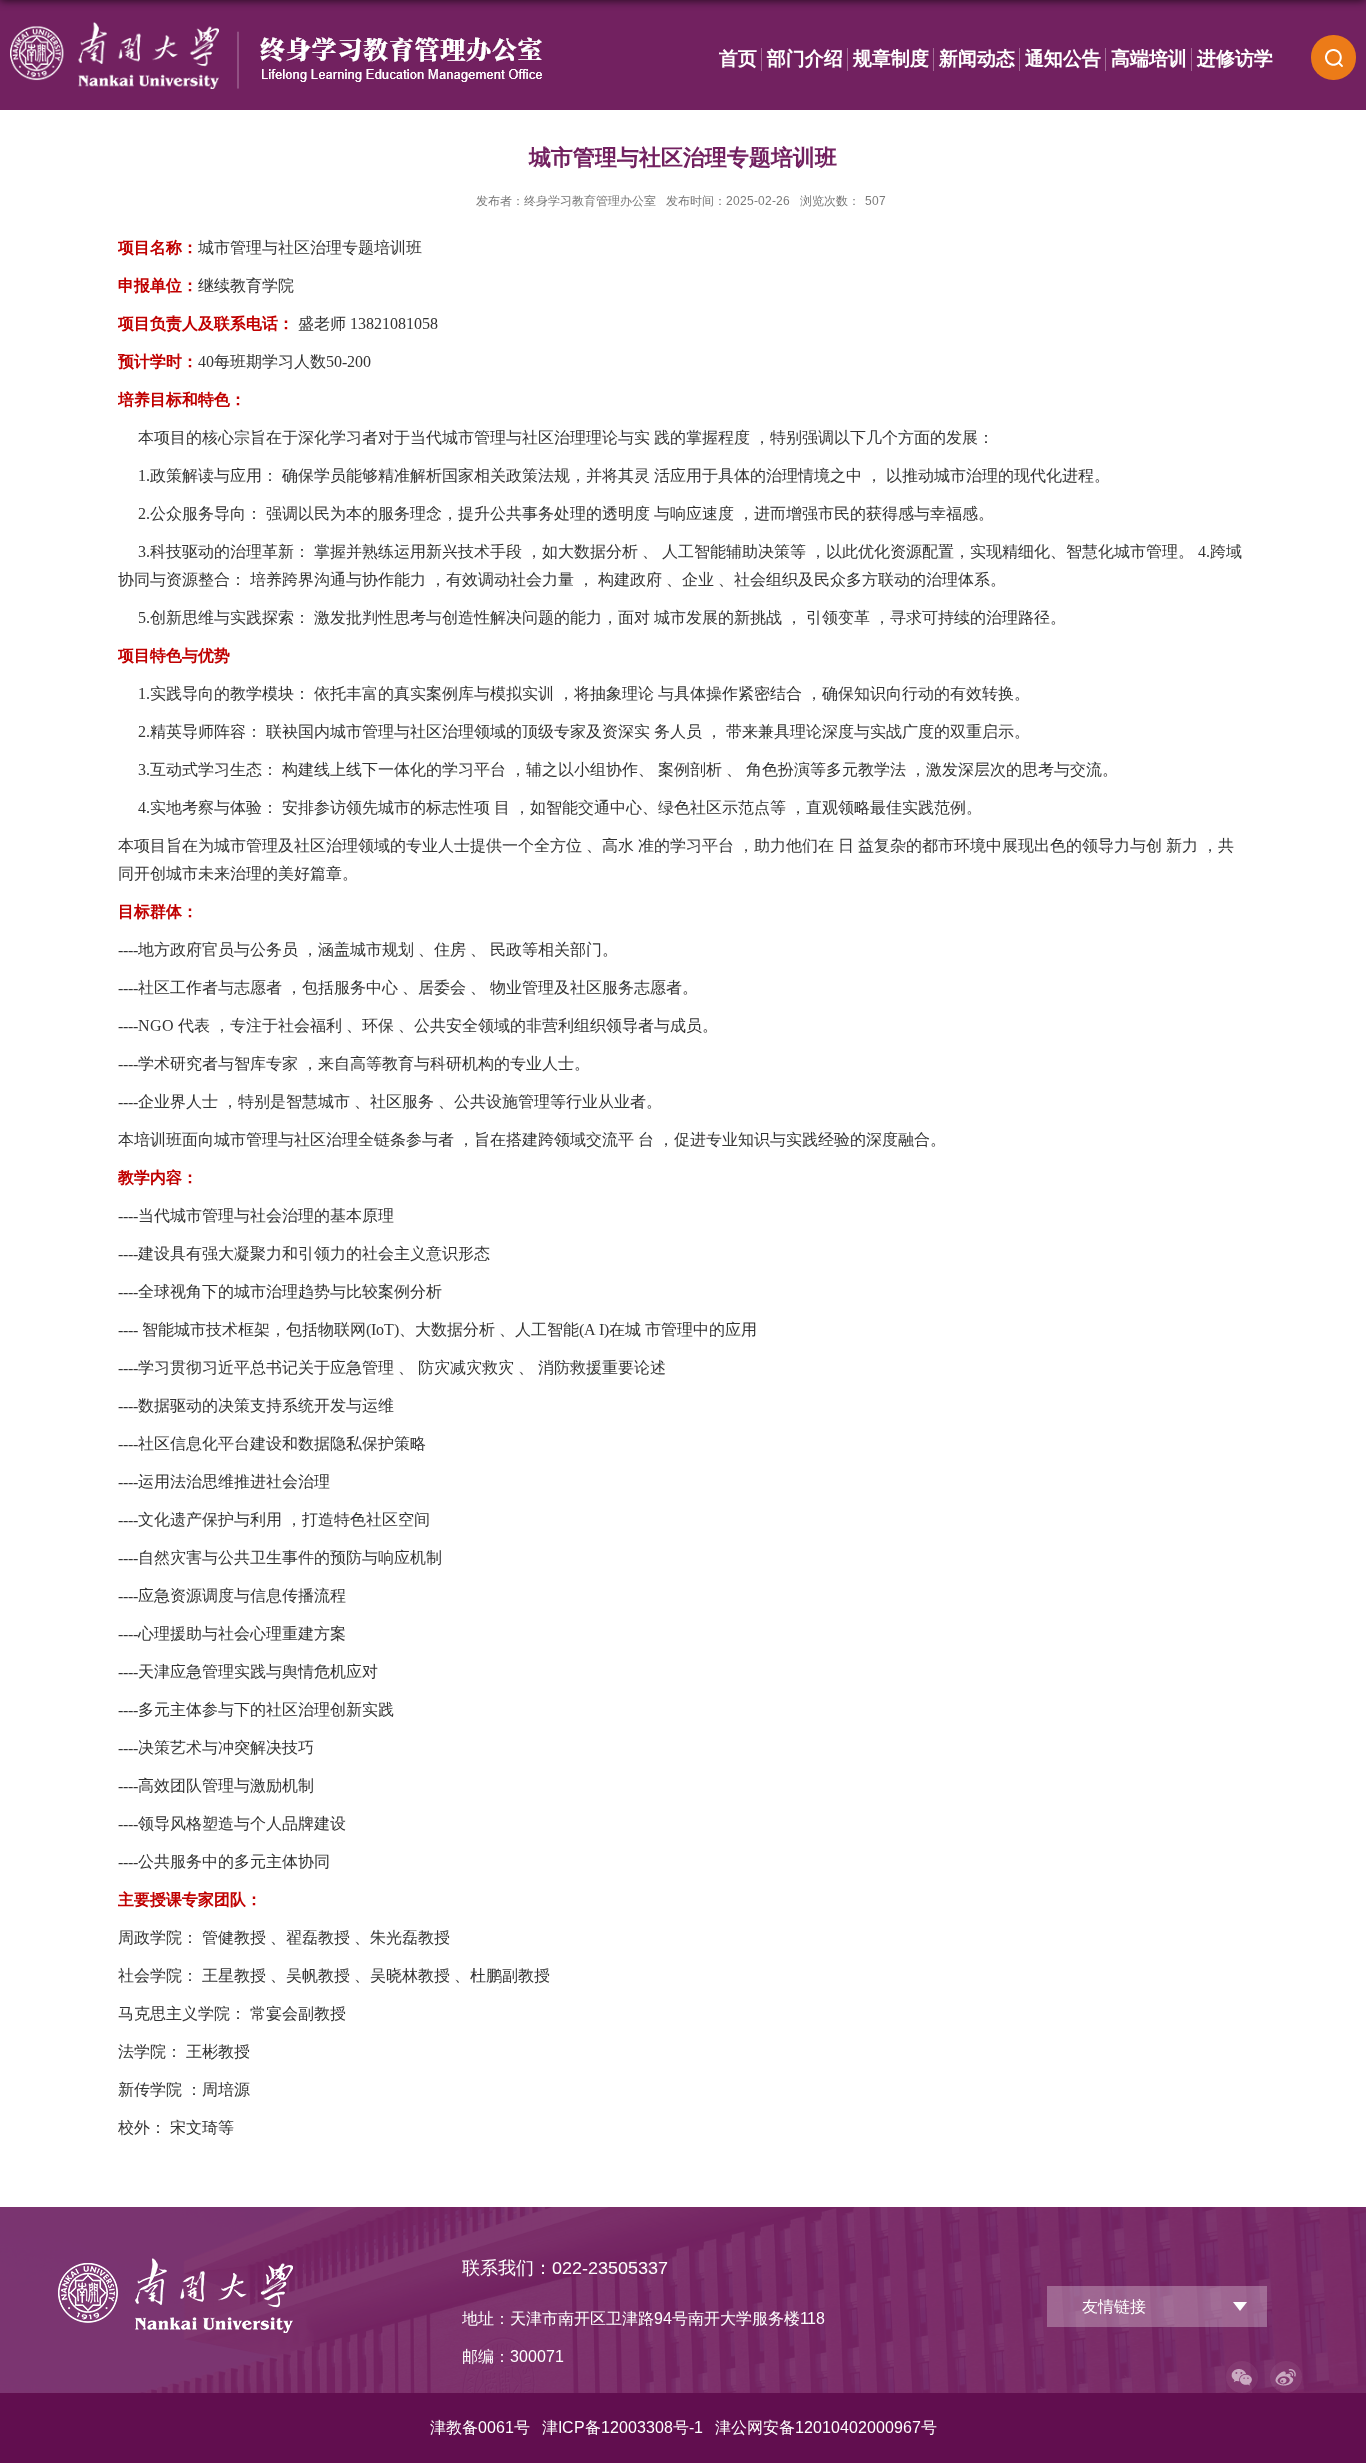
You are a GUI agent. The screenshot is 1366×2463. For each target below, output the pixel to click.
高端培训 (1149, 58)
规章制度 (891, 58)
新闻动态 (977, 58)
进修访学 (1235, 58)
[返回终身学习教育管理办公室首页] (175, 2265)
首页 (738, 58)
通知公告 (1063, 58)
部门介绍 (805, 58)
